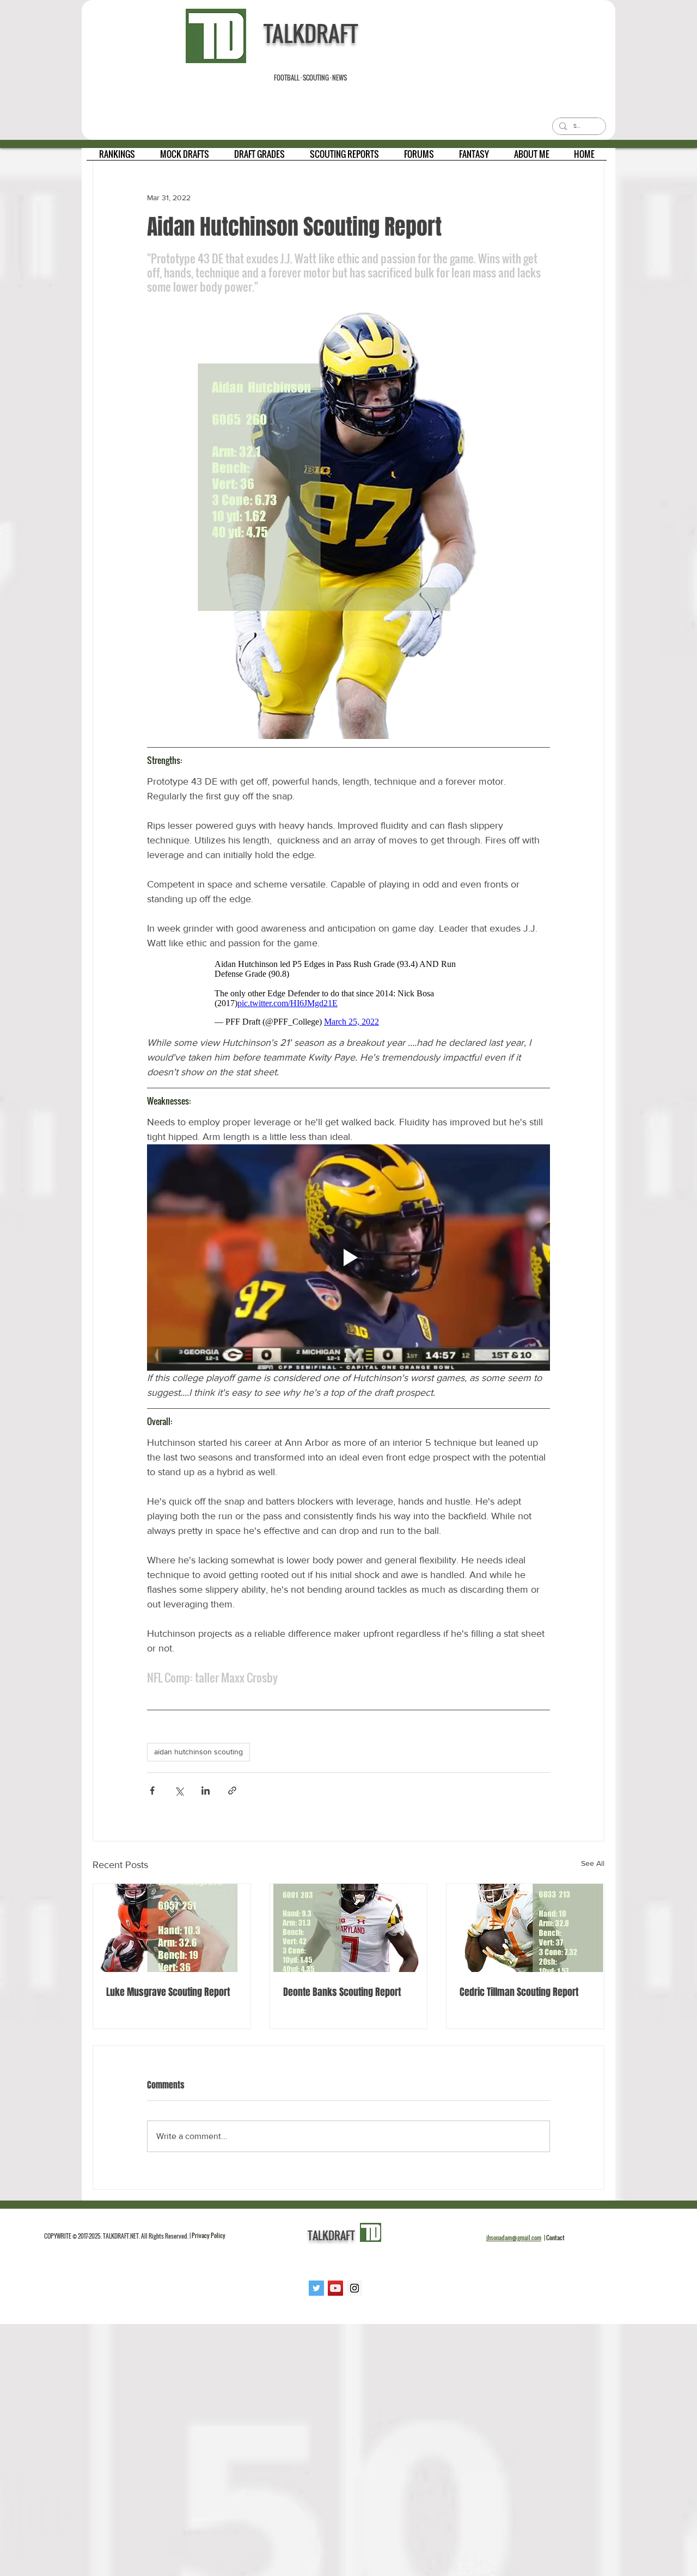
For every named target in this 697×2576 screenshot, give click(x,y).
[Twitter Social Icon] (316, 2294)
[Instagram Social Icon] (354, 2294)
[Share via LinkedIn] (206, 1796)
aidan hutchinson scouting (198, 1757)
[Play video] (348, 1263)
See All (593, 1869)
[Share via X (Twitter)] (179, 1796)
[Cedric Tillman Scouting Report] (525, 1933)
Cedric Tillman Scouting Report (519, 1998)
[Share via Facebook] (152, 1796)
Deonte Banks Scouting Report (342, 1998)
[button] (117, 158)
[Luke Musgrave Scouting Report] (172, 1933)
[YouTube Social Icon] (335, 2294)
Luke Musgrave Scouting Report (168, 1998)
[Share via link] (232, 1796)
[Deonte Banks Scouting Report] (349, 1933)
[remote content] (348, 996)
